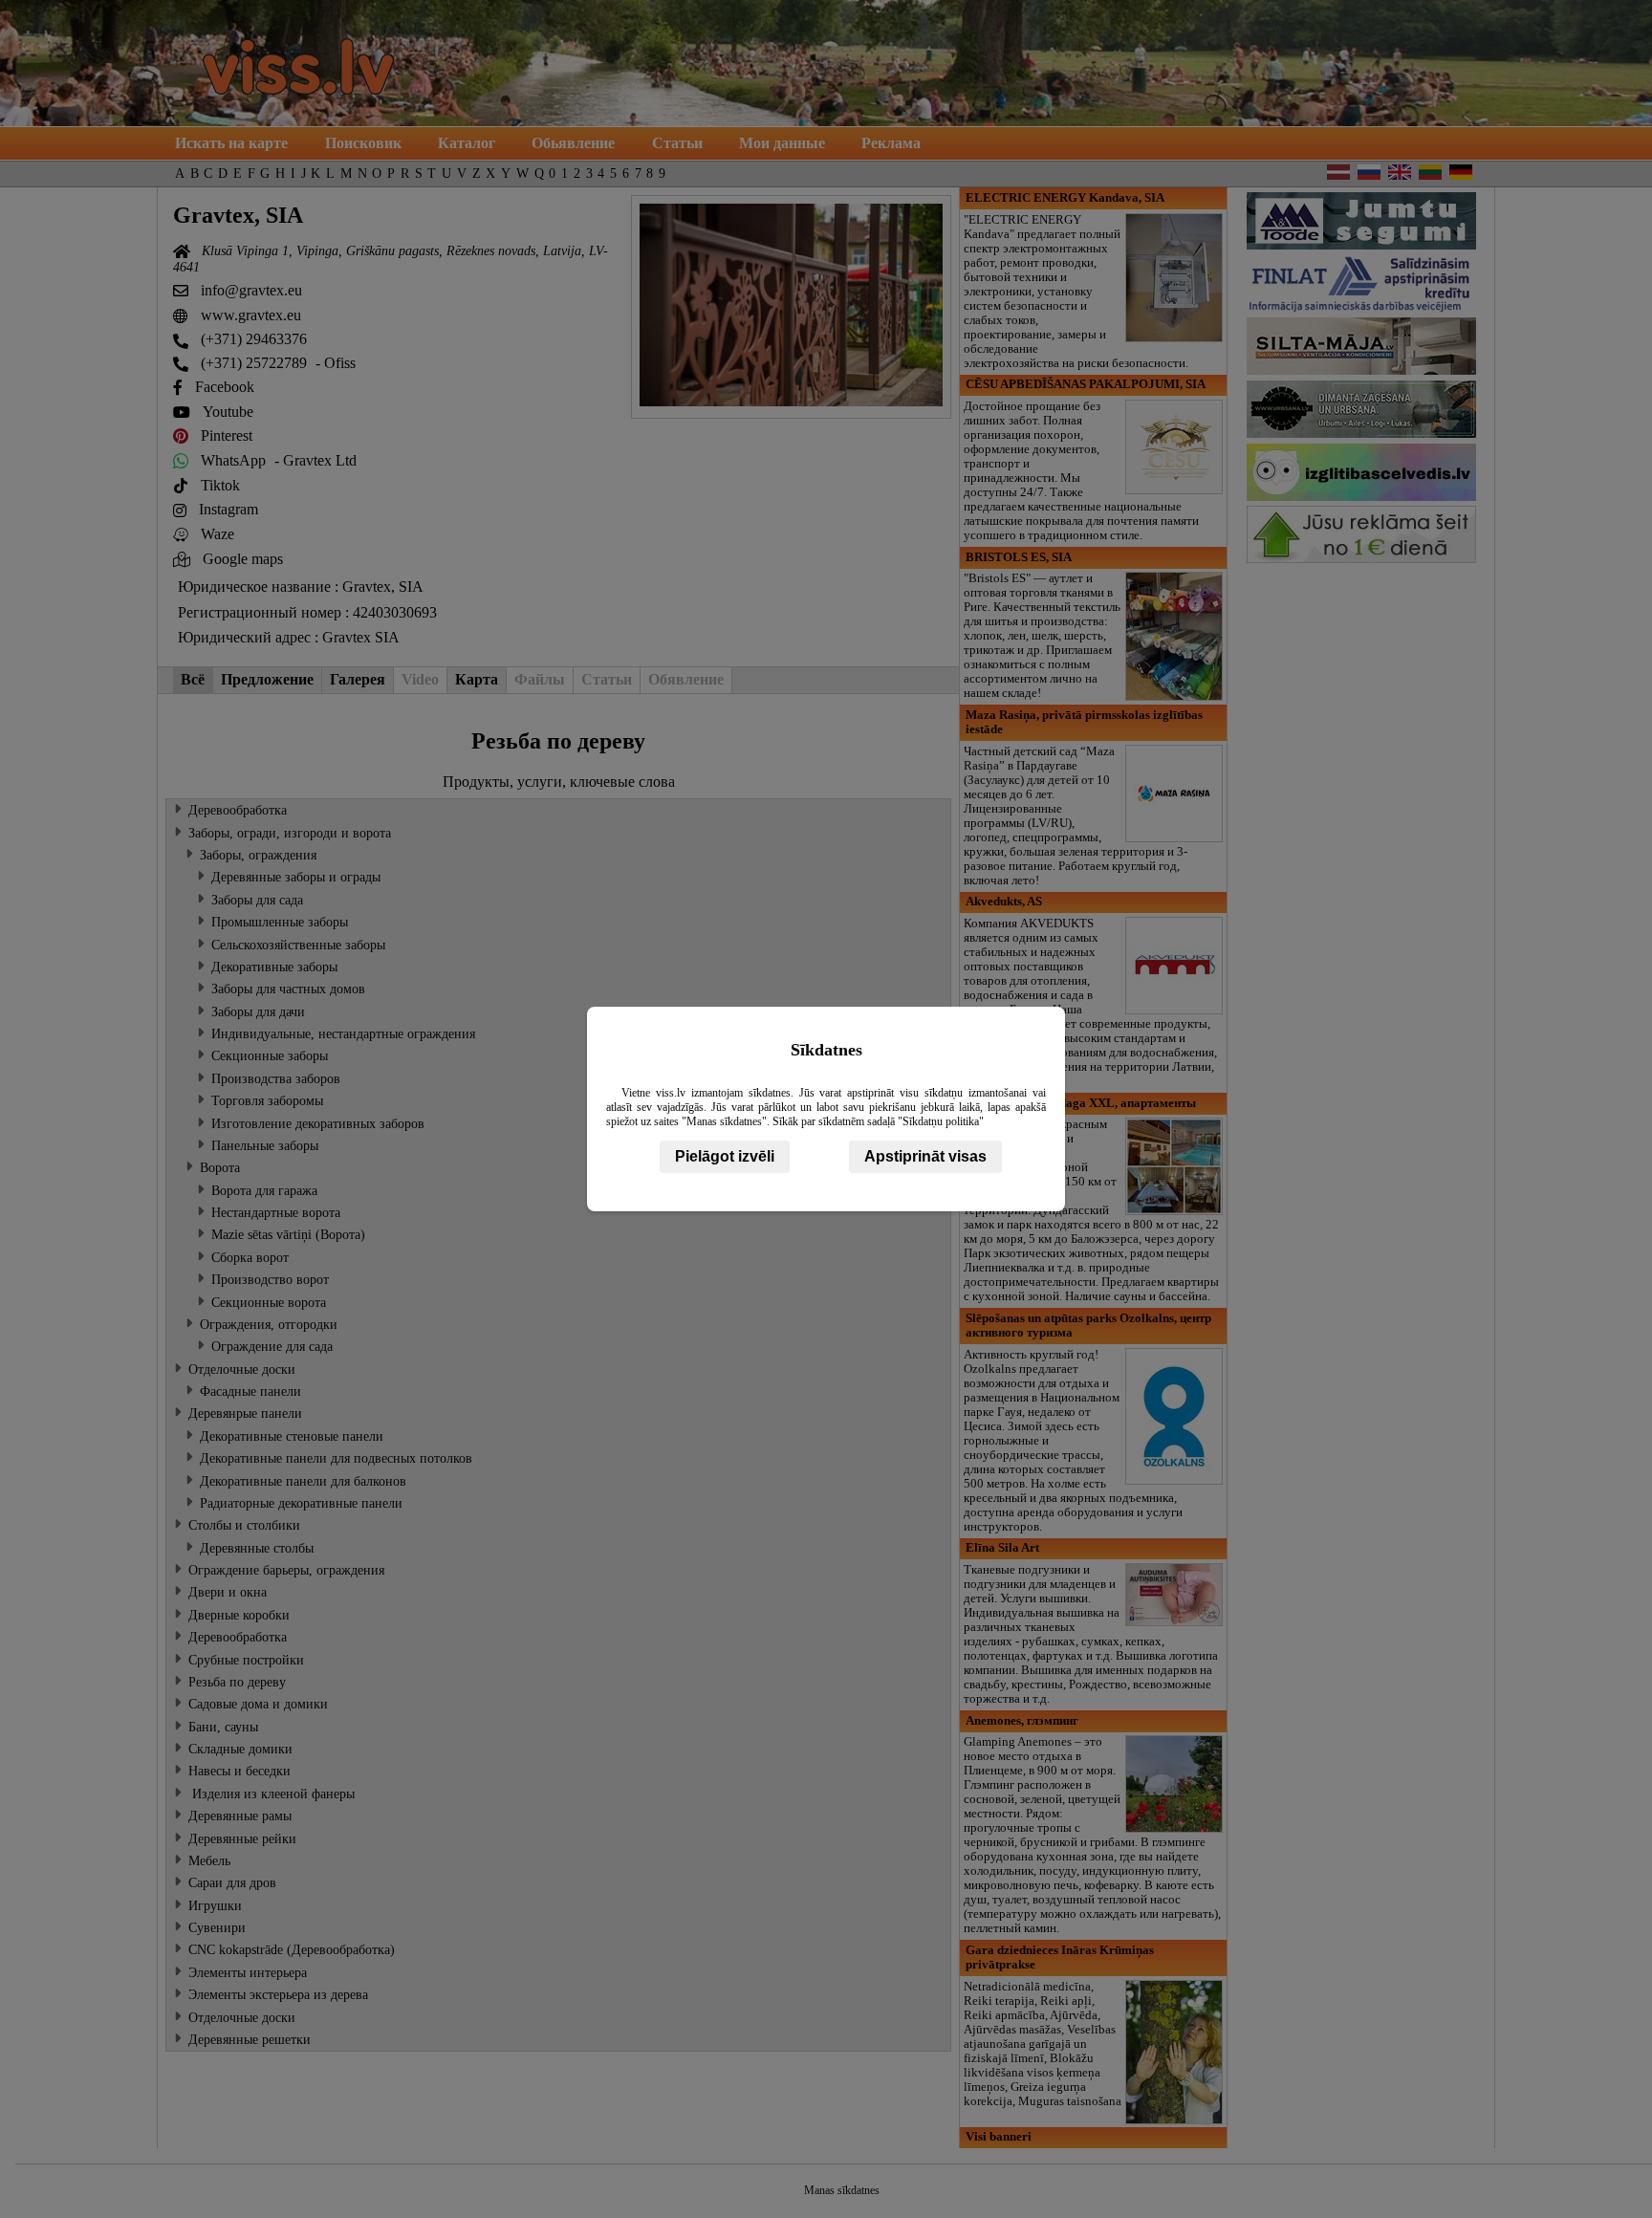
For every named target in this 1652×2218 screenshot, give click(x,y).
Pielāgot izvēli (725, 1156)
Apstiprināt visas (925, 1156)
